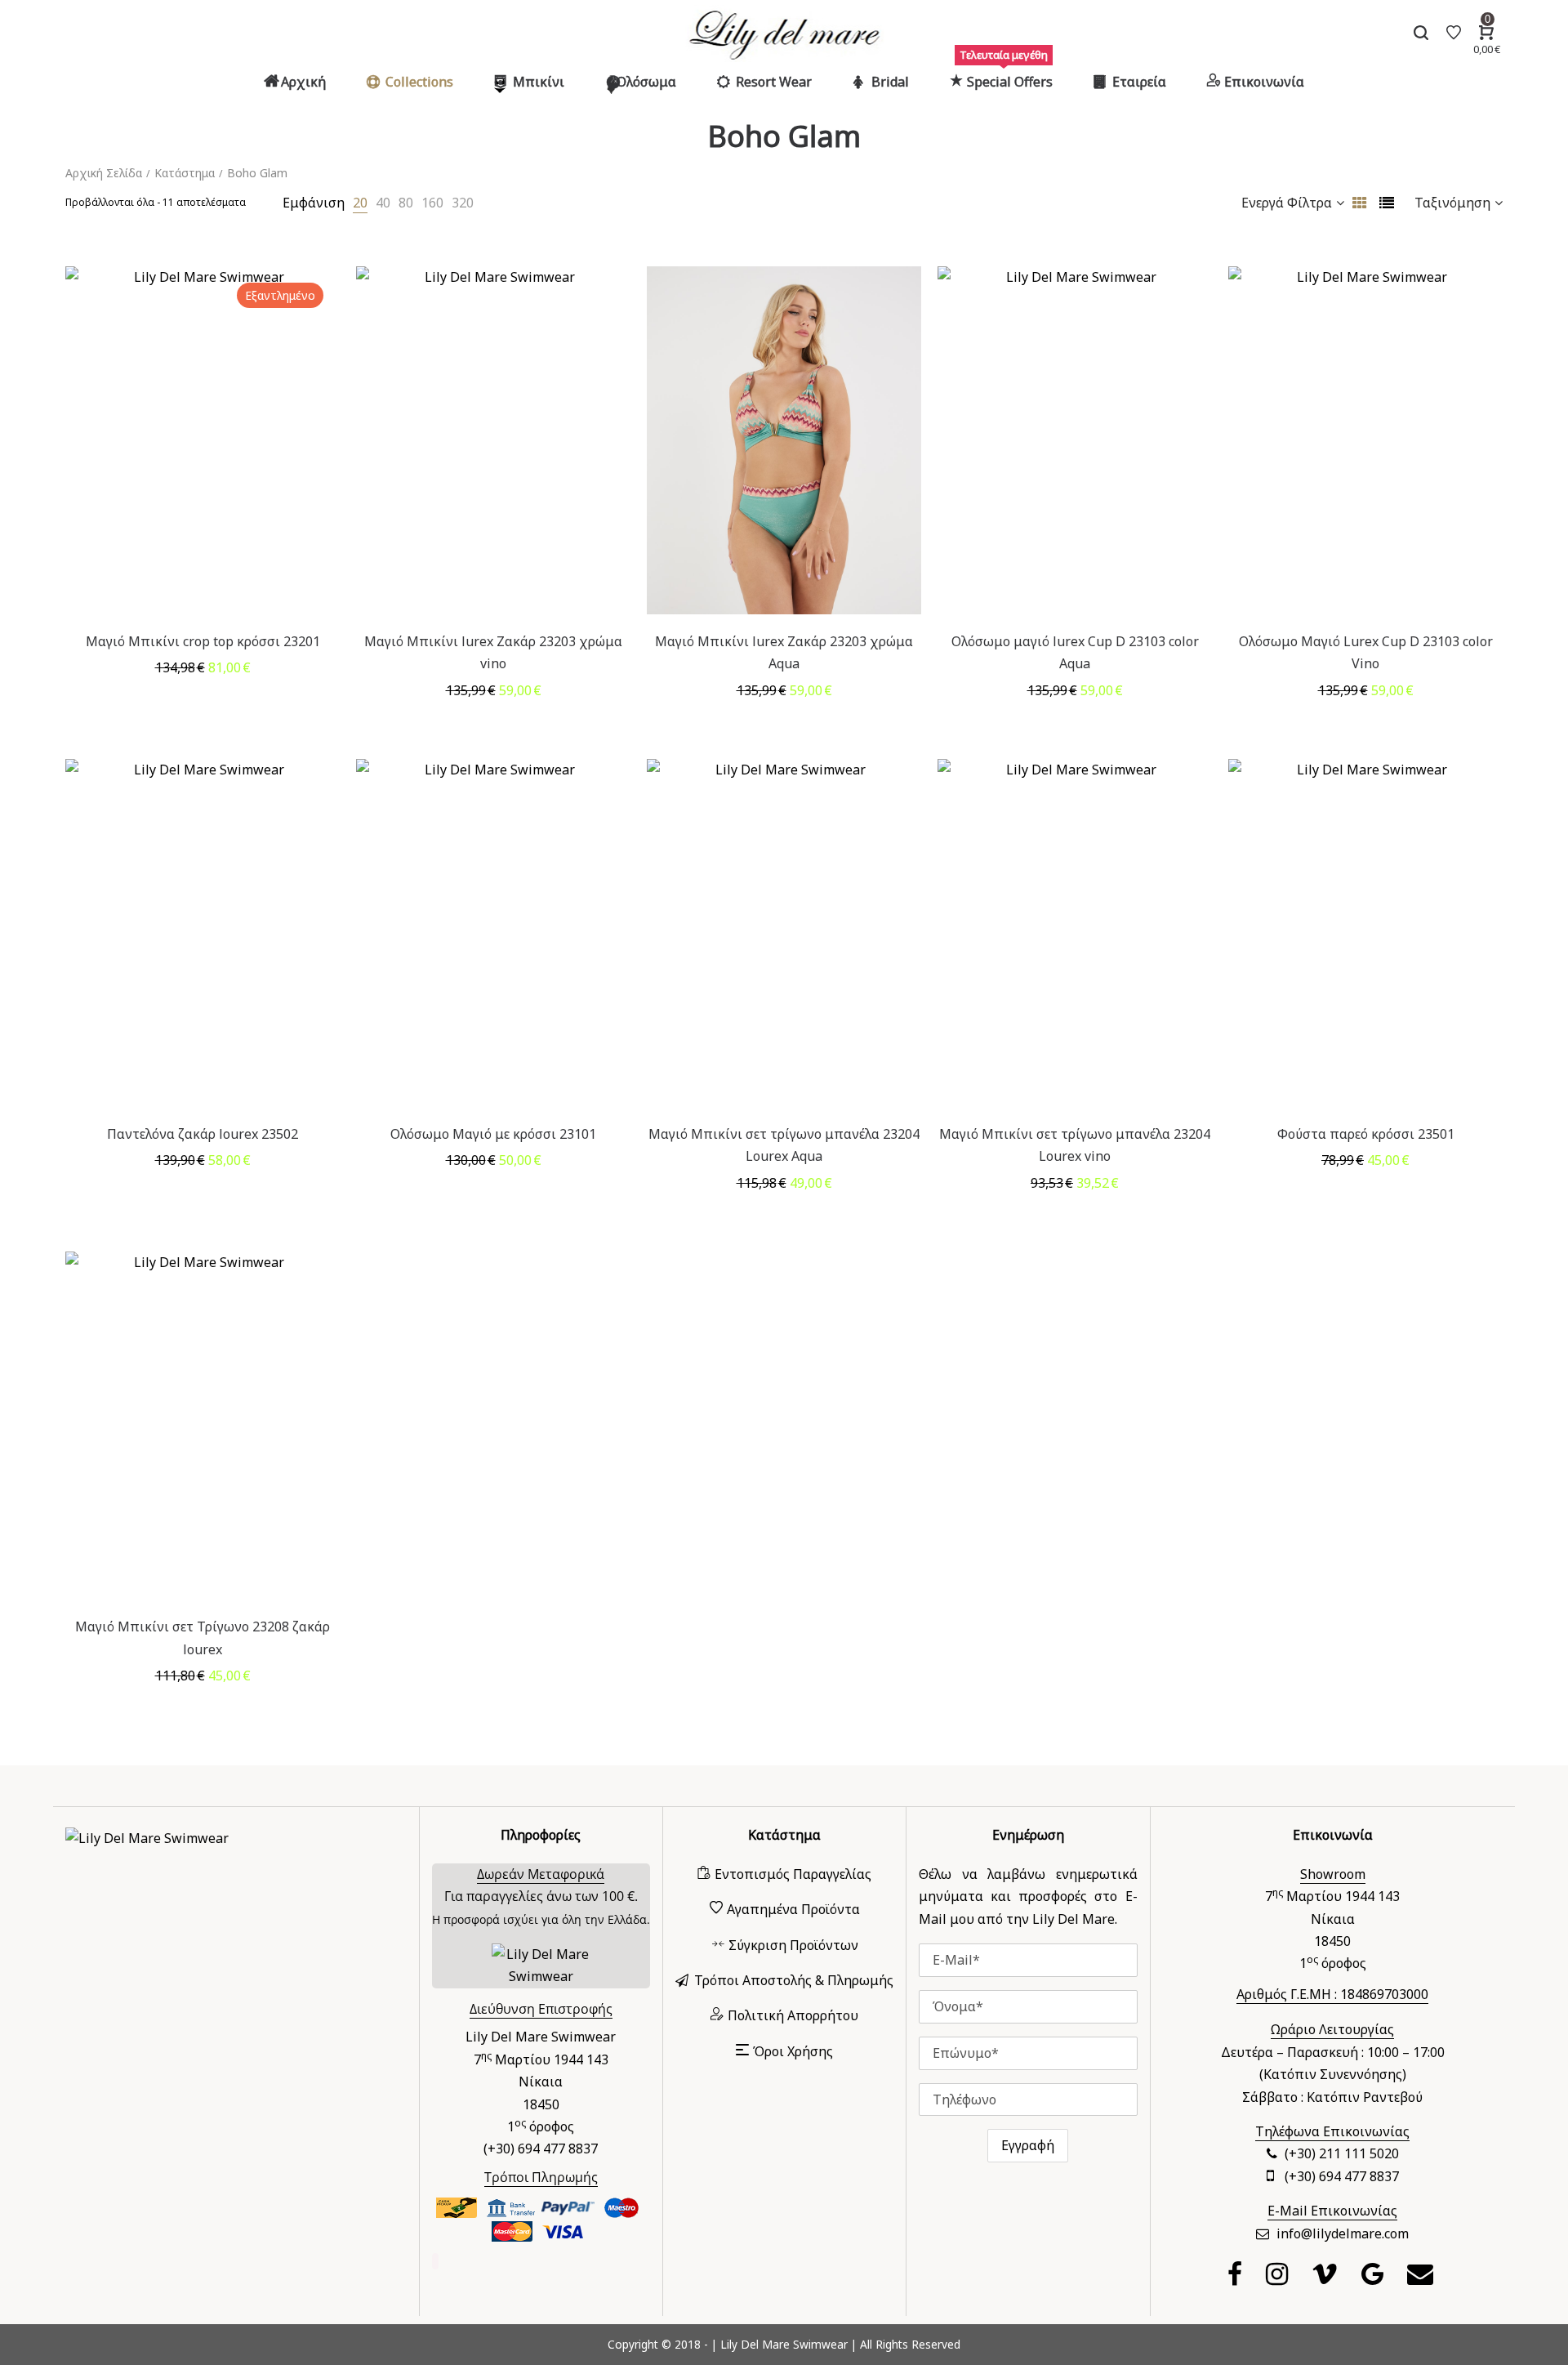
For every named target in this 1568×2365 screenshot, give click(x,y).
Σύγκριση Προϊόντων (793, 1945)
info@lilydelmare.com (1343, 2233)
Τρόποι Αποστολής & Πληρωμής (794, 1980)
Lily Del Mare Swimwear (784, 2344)
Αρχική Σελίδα (104, 173)
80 (406, 203)
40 (383, 203)
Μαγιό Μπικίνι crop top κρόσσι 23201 (203, 641)
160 (432, 203)
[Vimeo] (1327, 2278)
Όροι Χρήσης (793, 2051)
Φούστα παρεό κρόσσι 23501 (1366, 1134)
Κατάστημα (185, 173)
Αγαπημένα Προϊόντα (793, 1909)
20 (360, 203)
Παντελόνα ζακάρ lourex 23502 (203, 1134)
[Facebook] (1237, 2278)
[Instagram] (1279, 2278)
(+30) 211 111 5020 (1342, 2153)
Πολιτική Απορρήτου (793, 2015)
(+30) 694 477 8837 (1342, 2176)
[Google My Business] (1374, 2278)
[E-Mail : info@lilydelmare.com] (1422, 2278)
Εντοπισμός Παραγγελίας (793, 1874)
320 (463, 203)
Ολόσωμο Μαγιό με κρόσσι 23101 (493, 1134)
